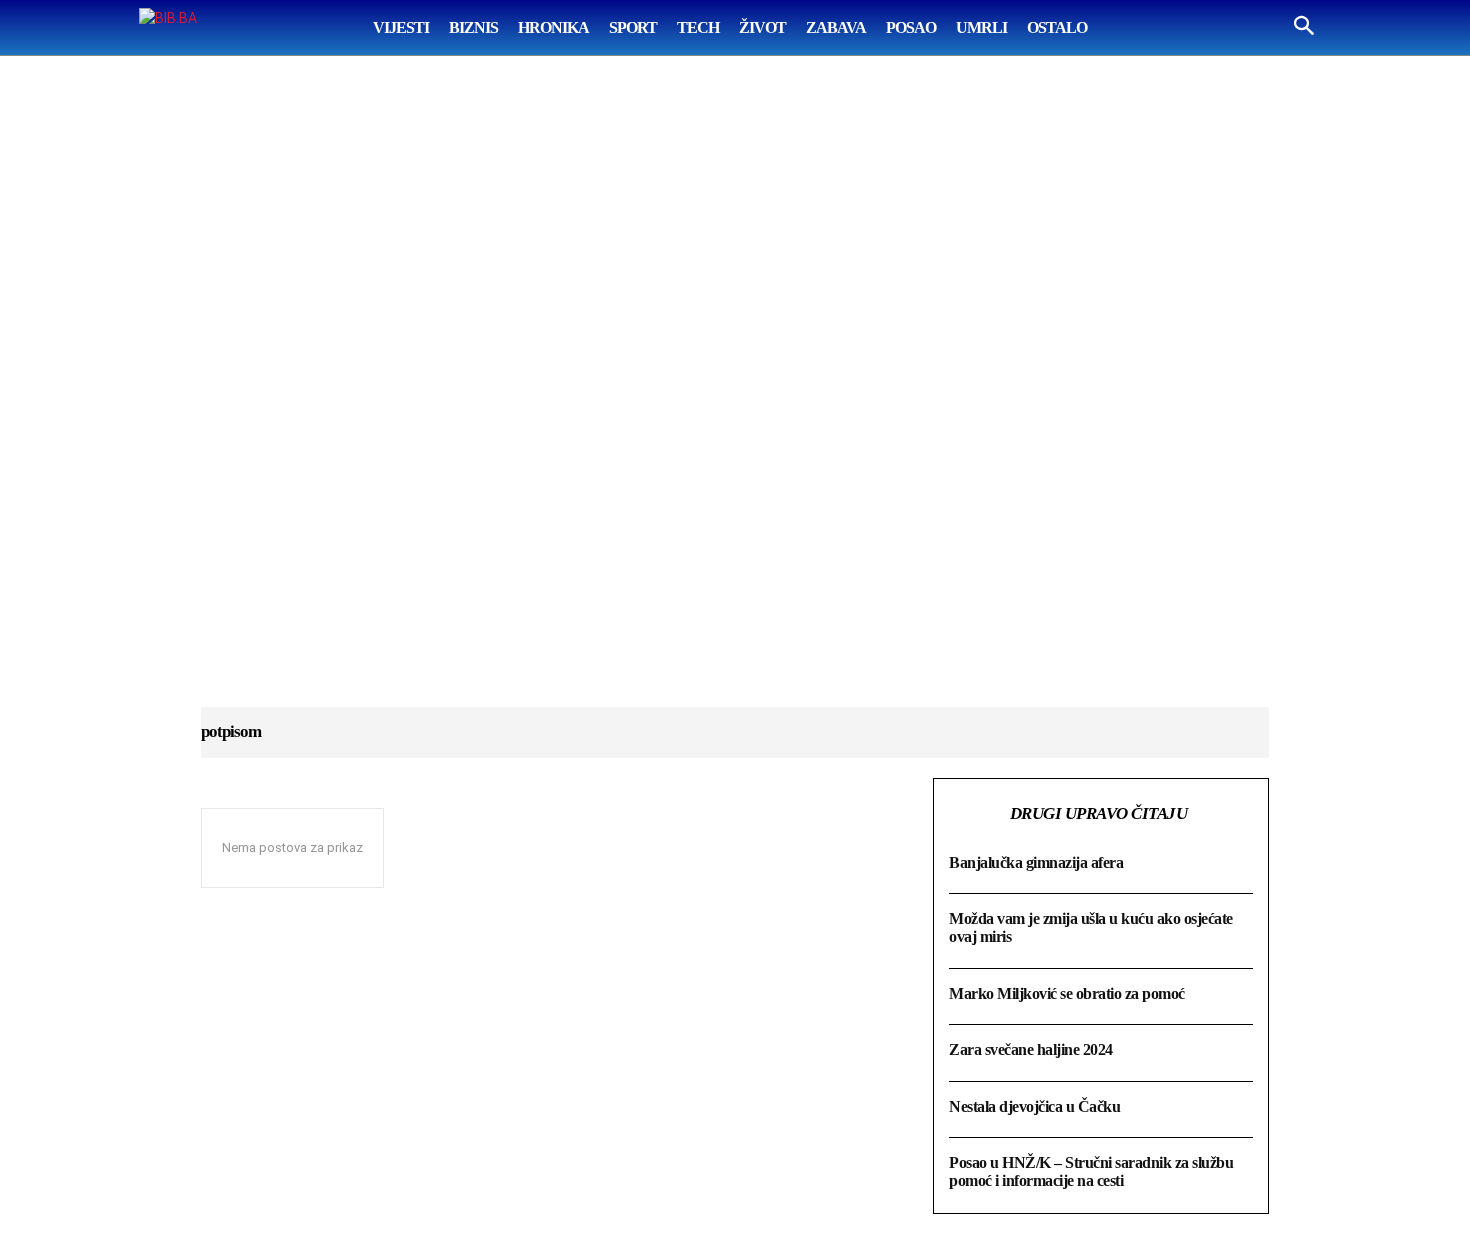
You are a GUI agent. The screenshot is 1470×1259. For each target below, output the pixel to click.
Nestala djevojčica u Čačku (1034, 1106)
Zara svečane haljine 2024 (1031, 1049)
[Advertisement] (735, 401)
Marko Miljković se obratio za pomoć (1067, 993)
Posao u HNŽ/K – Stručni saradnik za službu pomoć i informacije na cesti (1091, 1171)
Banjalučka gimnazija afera (1036, 862)
